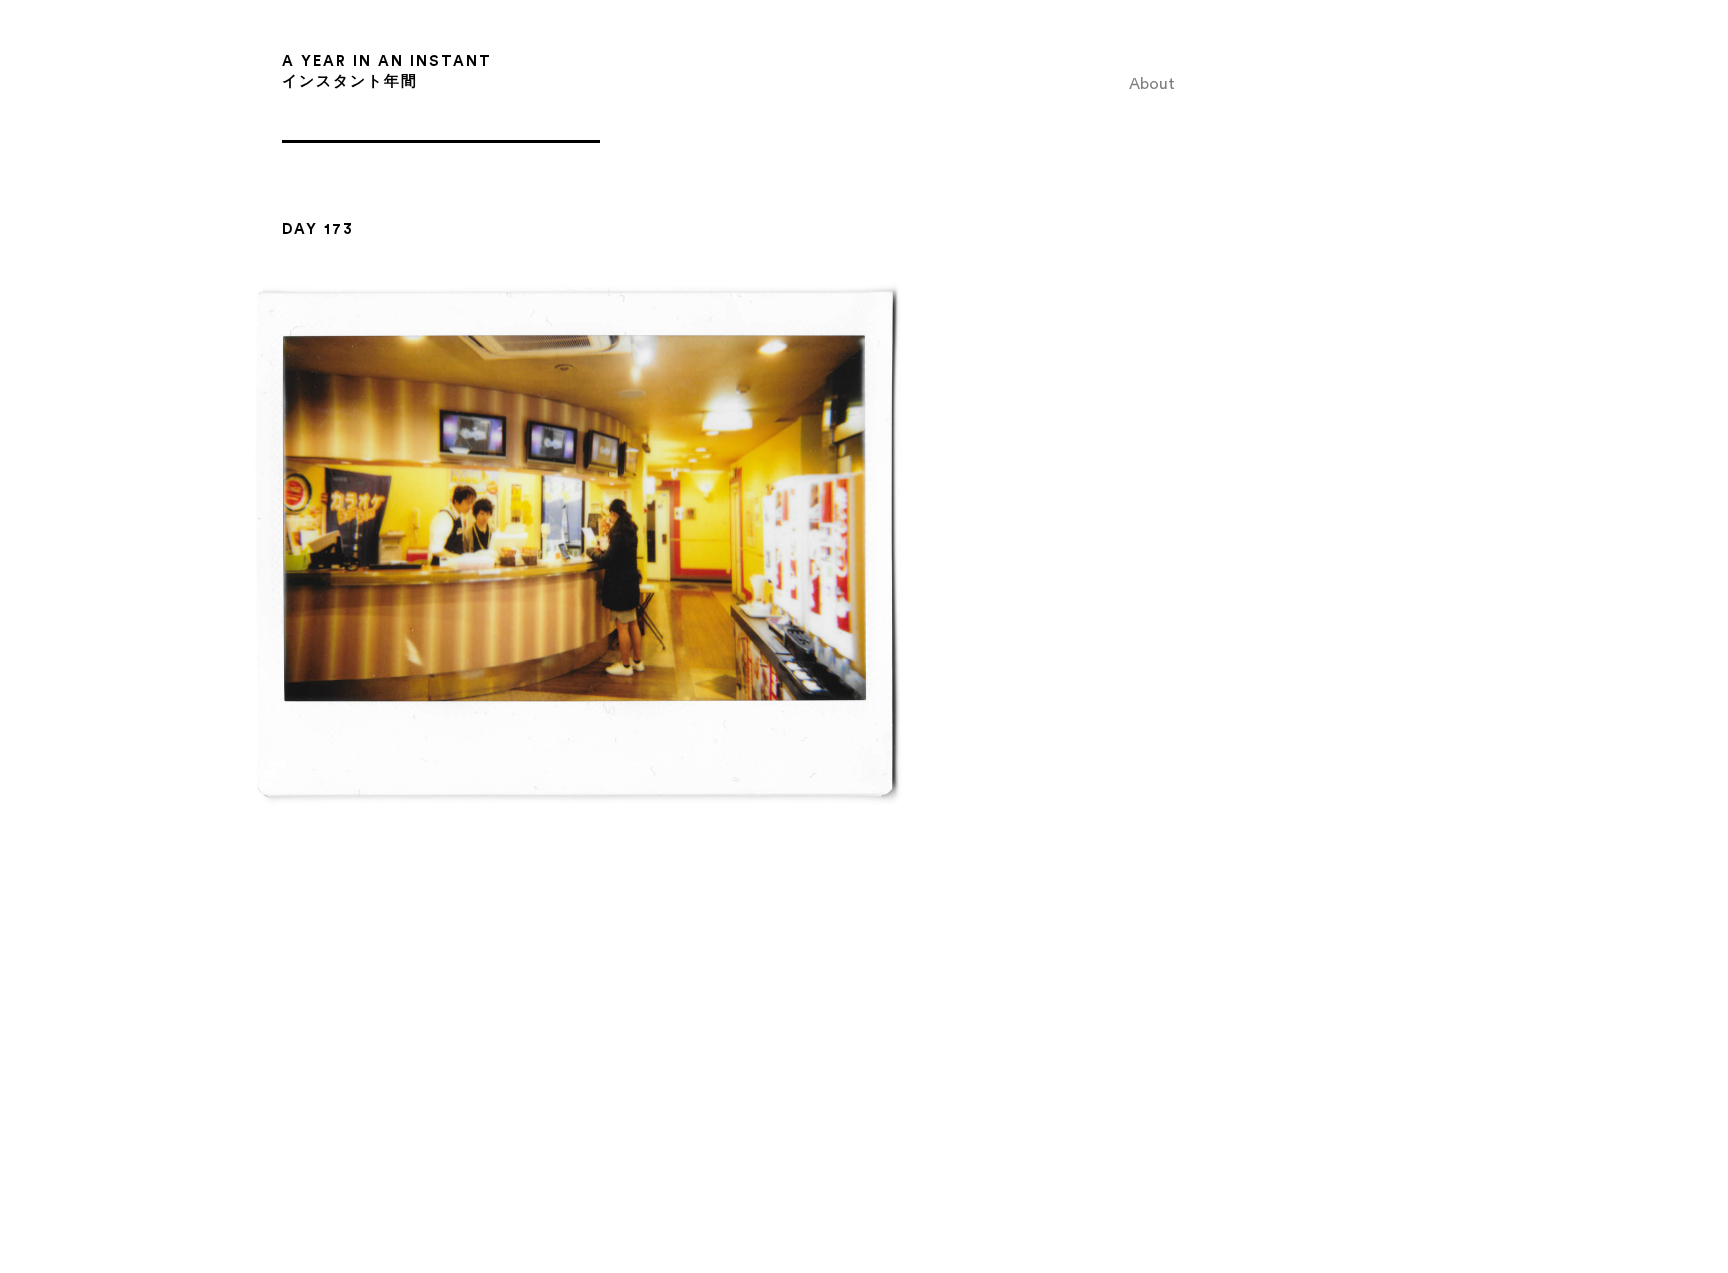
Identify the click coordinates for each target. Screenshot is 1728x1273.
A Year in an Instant (387, 61)
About (1152, 84)
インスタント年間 (350, 81)
